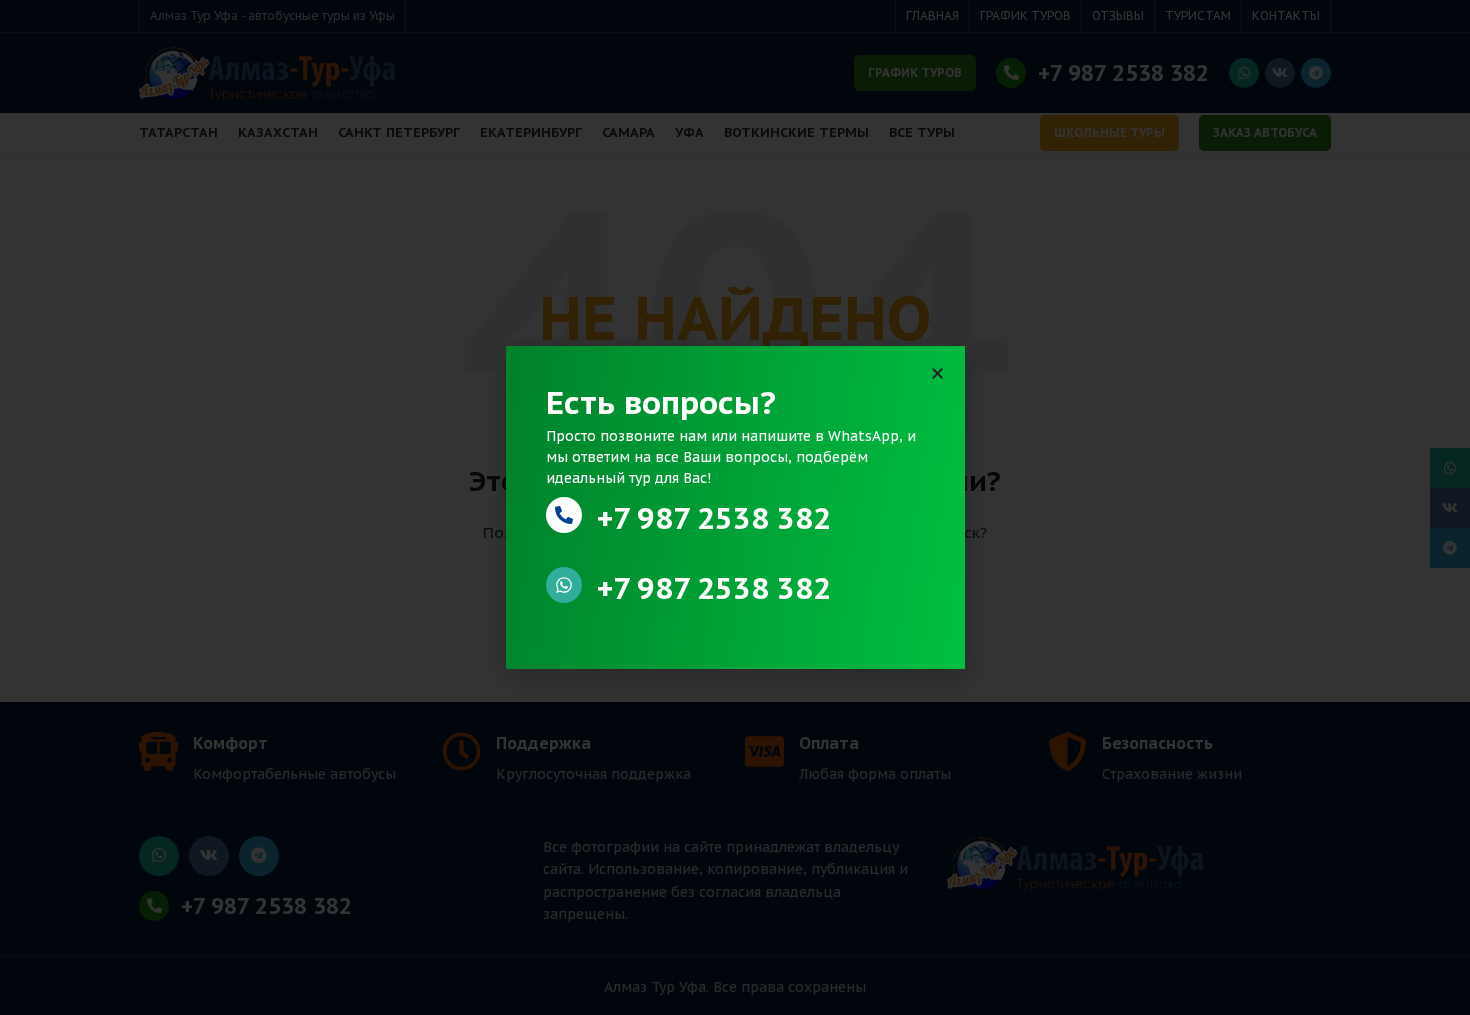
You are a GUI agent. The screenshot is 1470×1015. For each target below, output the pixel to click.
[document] (735, 507)
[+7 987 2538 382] (564, 515)
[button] (937, 373)
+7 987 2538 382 (714, 517)
